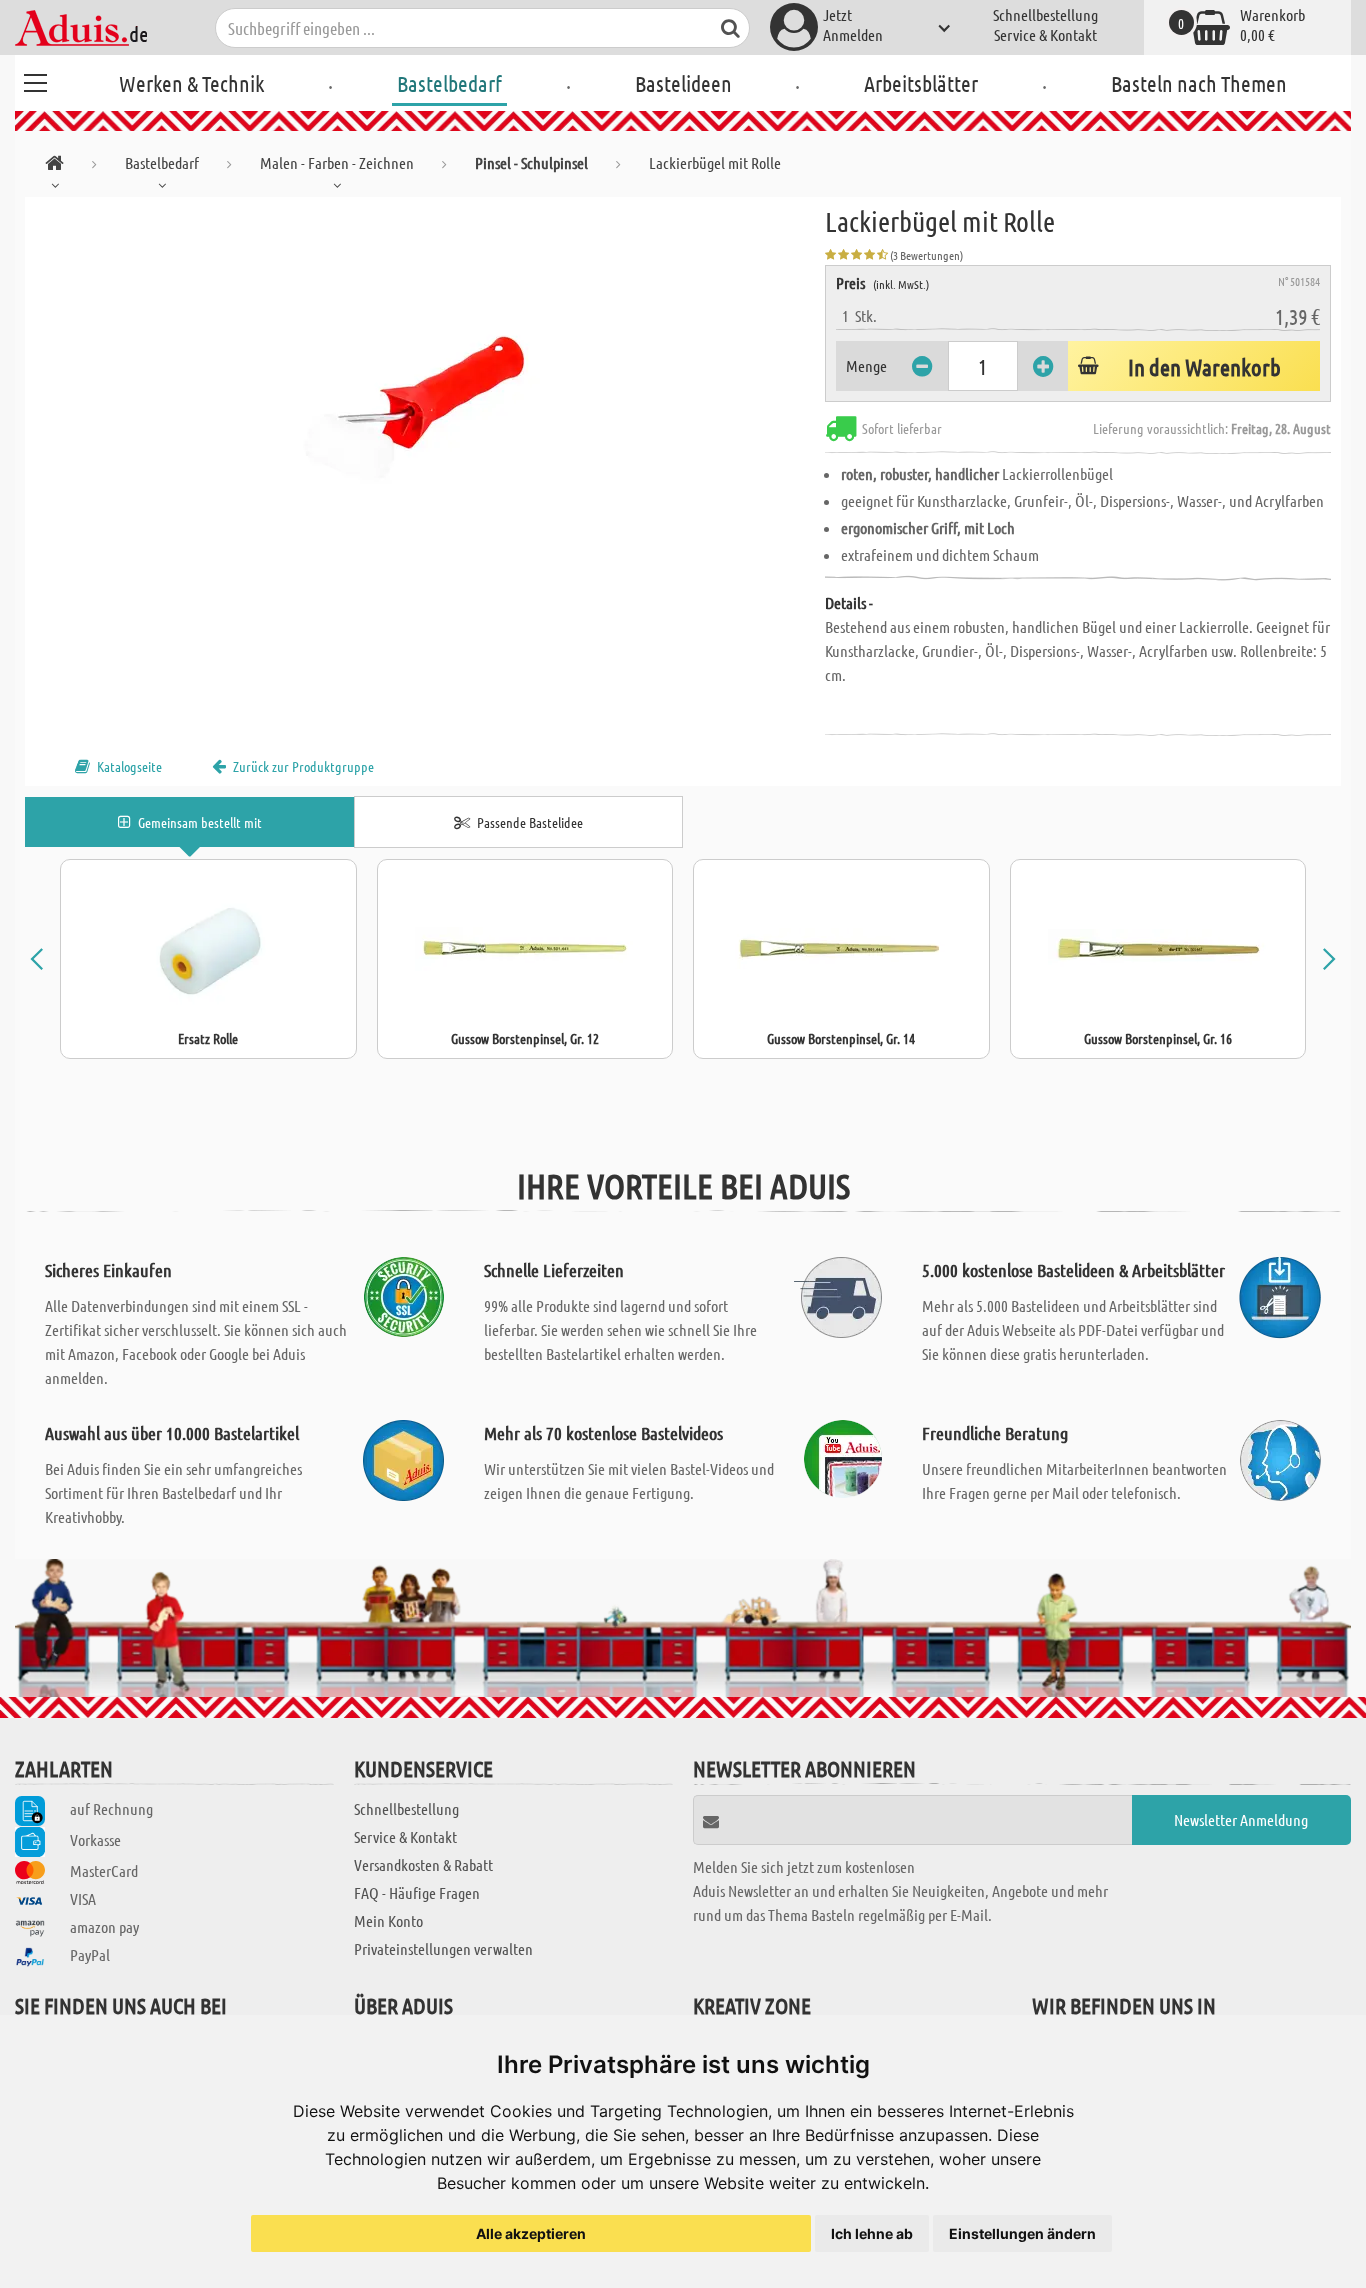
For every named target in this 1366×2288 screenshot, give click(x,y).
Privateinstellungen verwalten (443, 1948)
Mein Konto (388, 1920)
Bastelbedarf (449, 83)
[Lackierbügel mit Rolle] (425, 422)
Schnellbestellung (1045, 14)
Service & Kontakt (1045, 34)
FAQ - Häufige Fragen (417, 1892)
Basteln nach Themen (1199, 83)
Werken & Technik (191, 83)
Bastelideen (683, 83)
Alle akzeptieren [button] (531, 2233)
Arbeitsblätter (921, 83)
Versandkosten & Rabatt (423, 1864)
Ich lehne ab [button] (872, 2233)
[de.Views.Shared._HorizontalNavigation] (54, 166)
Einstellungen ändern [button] (1022, 2233)
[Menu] (35, 80)
